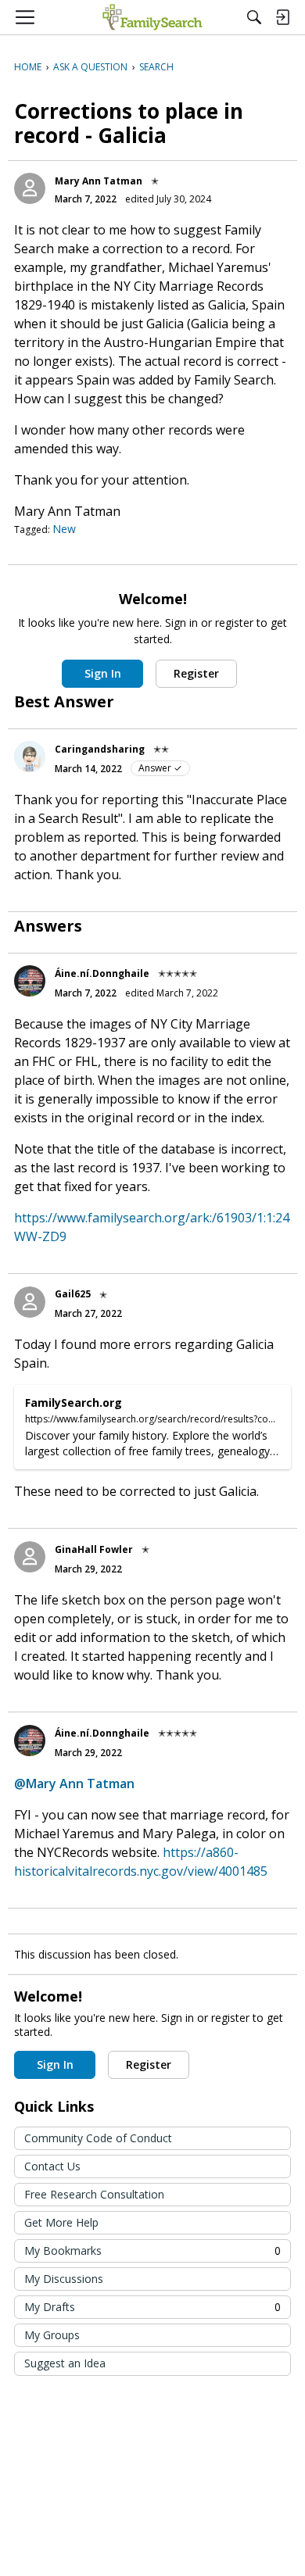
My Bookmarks (152, 2250)
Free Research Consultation (94, 2194)
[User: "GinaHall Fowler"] (30, 1557)
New (64, 529)
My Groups (52, 2335)
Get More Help (61, 2222)
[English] (152, 17)
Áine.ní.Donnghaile (102, 973)
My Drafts (152, 2307)
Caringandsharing (100, 749)
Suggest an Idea (65, 2363)
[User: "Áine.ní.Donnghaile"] (30, 981)
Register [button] (196, 673)
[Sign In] (282, 17)
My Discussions (64, 2279)
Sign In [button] (103, 673)
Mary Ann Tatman (99, 181)
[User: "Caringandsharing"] (30, 757)
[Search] (254, 17)
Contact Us (52, 2166)
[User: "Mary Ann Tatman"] (30, 188)
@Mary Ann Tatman (74, 1784)
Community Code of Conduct (98, 2138)
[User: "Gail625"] (30, 1302)
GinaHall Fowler (94, 1549)
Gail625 (73, 1294)
